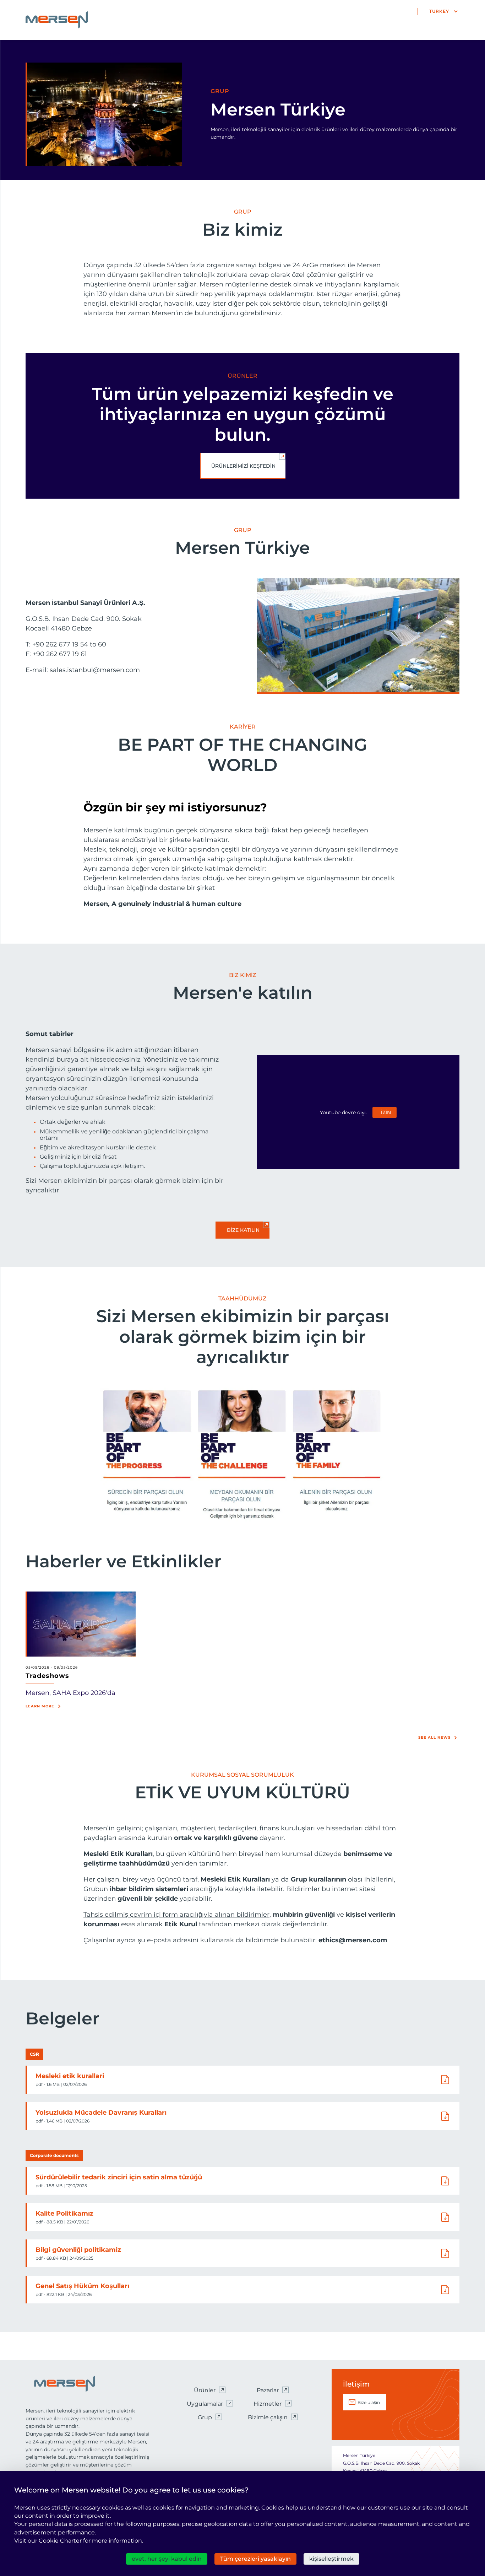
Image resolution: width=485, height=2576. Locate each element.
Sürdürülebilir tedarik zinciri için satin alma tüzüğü (119, 2177)
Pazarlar (268, 2390)
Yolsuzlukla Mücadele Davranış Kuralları (101, 2113)
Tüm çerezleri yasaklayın (255, 2559)
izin (386, 1112)
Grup (205, 2417)
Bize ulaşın (369, 2402)
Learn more (40, 1706)
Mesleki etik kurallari (70, 2076)
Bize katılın (243, 1230)
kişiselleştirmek (331, 2559)
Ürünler (205, 2390)
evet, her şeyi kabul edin (167, 2559)
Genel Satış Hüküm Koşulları (82, 2286)
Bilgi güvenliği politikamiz (78, 2250)
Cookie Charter (60, 2541)
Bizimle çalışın (268, 2417)
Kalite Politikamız (64, 2213)
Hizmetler (268, 2404)
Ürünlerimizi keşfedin (243, 466)
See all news (434, 1737)
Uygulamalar (205, 2404)
